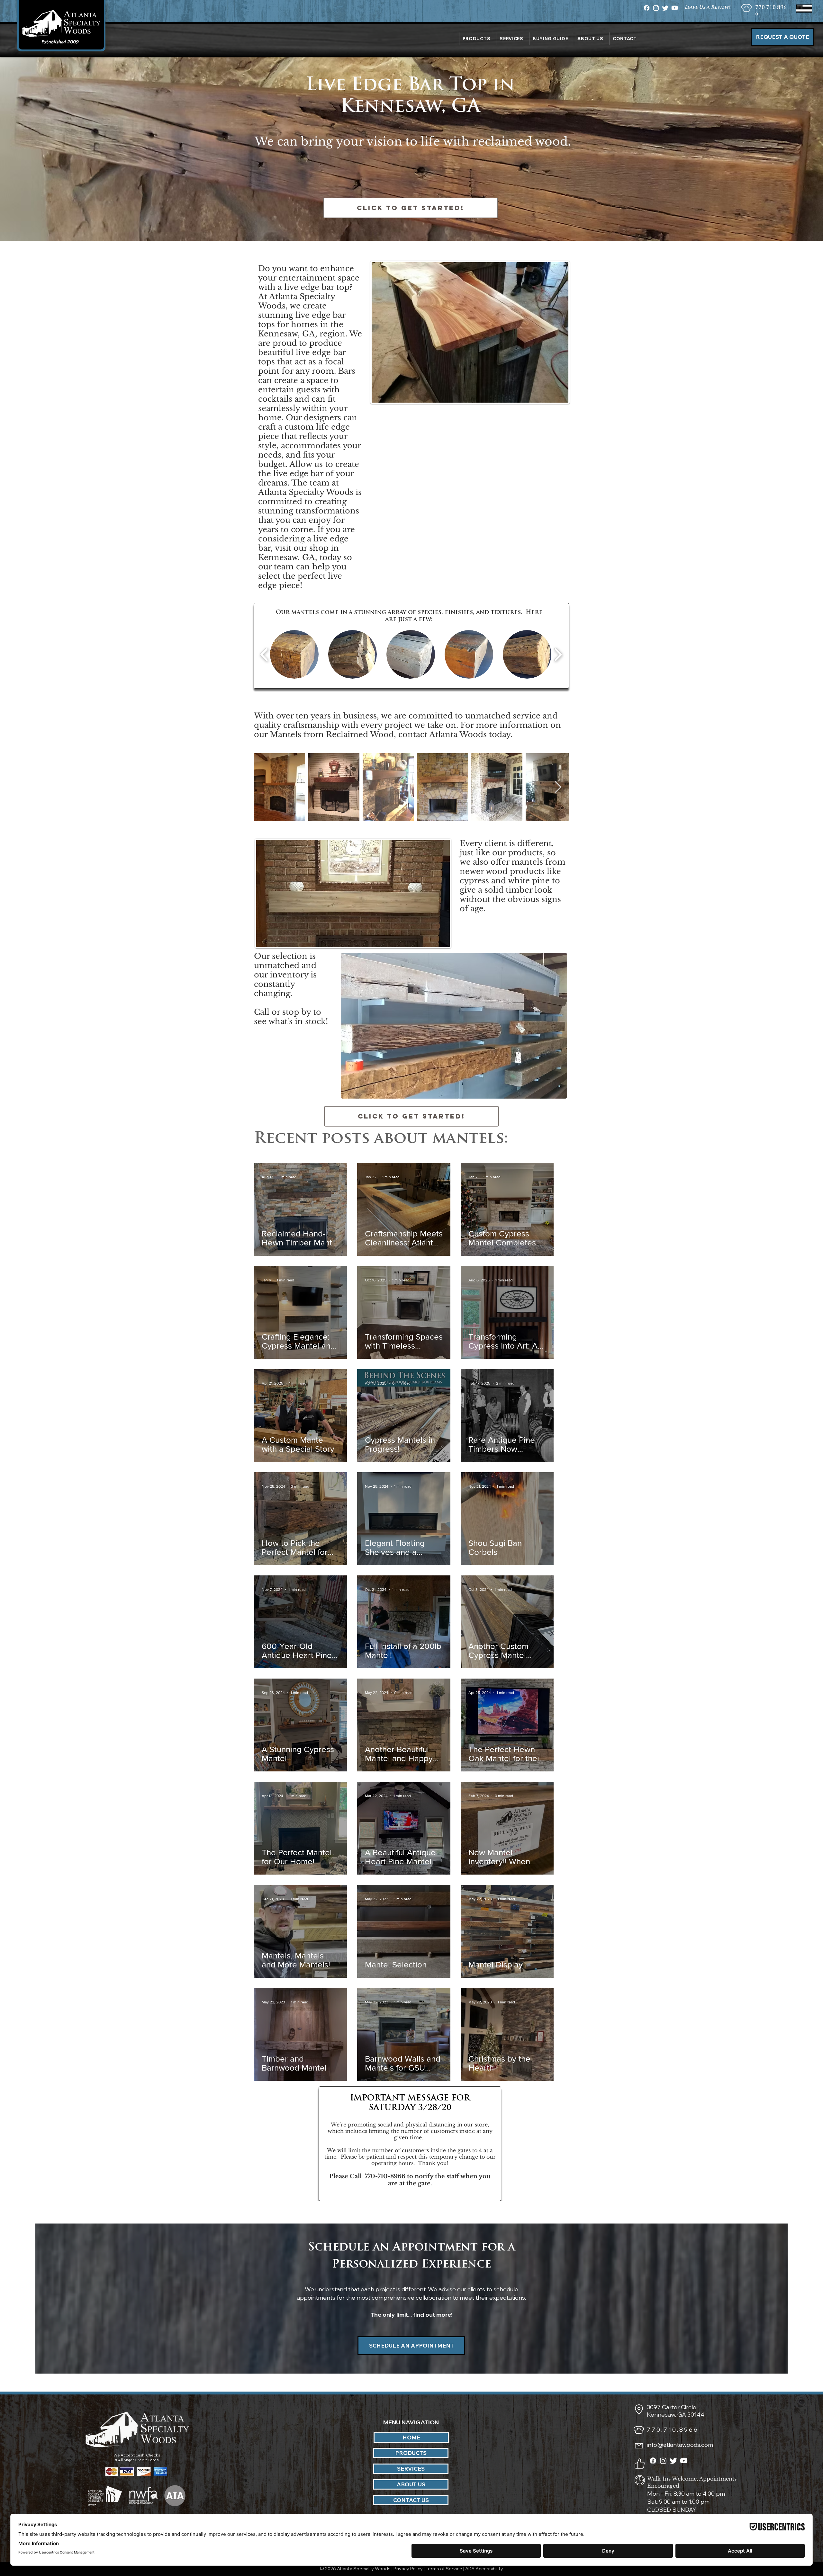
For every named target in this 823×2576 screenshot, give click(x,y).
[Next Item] (558, 787)
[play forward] (558, 654)
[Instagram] (663, 2461)
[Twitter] (674, 2461)
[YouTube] (684, 2461)
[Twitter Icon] (665, 8)
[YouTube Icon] (675, 8)
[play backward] (264, 654)
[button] (590, 39)
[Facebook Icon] (647, 8)
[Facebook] (653, 2461)
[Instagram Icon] (656, 8)
